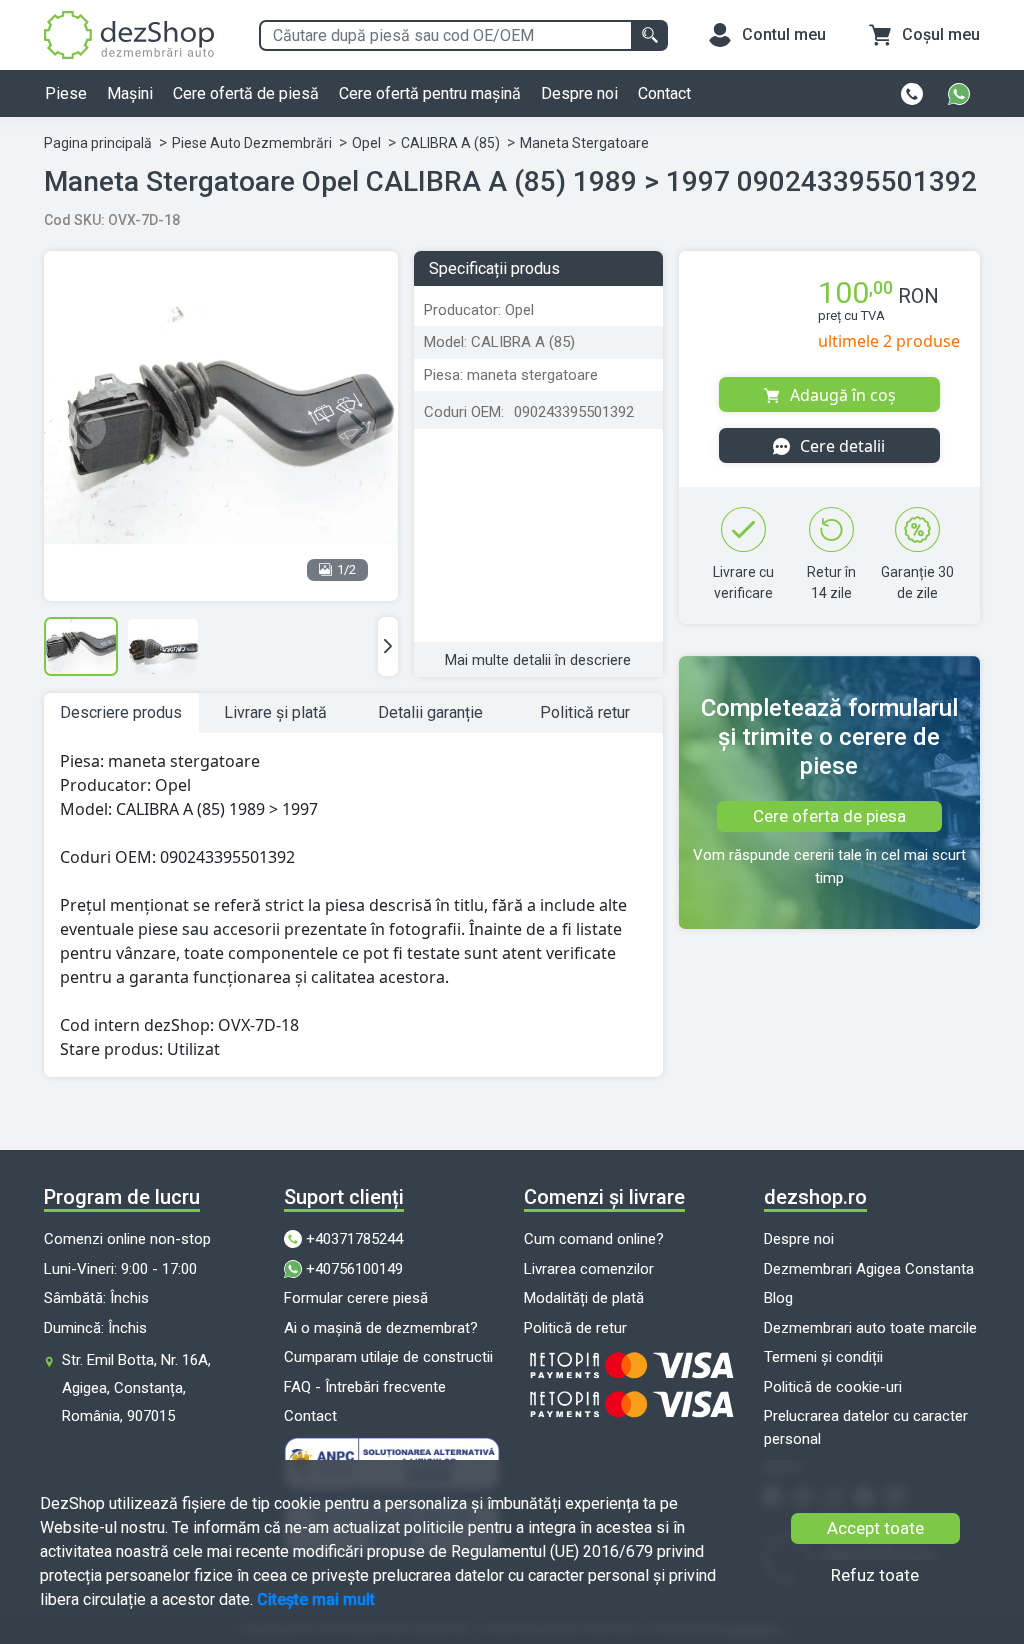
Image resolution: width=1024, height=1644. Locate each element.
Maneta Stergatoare (584, 143)
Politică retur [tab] (585, 712)
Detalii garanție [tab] (430, 712)
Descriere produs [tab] (121, 712)
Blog (778, 1298)
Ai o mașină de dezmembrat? (381, 1328)
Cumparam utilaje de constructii (388, 1357)
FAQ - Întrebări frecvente (365, 1387)
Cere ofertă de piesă (246, 93)
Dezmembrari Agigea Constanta (869, 1269)
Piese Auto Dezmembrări (252, 143)
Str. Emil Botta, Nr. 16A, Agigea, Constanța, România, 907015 (136, 1388)
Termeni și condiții (823, 1357)
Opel (366, 143)
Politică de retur (575, 1328)
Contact (664, 93)
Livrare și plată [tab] (275, 712)
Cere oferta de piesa (829, 816)
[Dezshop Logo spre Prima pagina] (129, 33)
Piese (66, 93)
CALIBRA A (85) (450, 143)
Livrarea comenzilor (589, 1269)
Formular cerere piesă (356, 1298)
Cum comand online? (594, 1239)
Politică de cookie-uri (833, 1387)
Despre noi (579, 93)
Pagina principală (98, 143)
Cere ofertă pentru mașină (430, 93)
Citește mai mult (316, 1599)
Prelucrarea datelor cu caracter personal (866, 1427)
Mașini (130, 93)
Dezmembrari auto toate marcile (870, 1328)
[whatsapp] (959, 94)
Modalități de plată (584, 1298)
